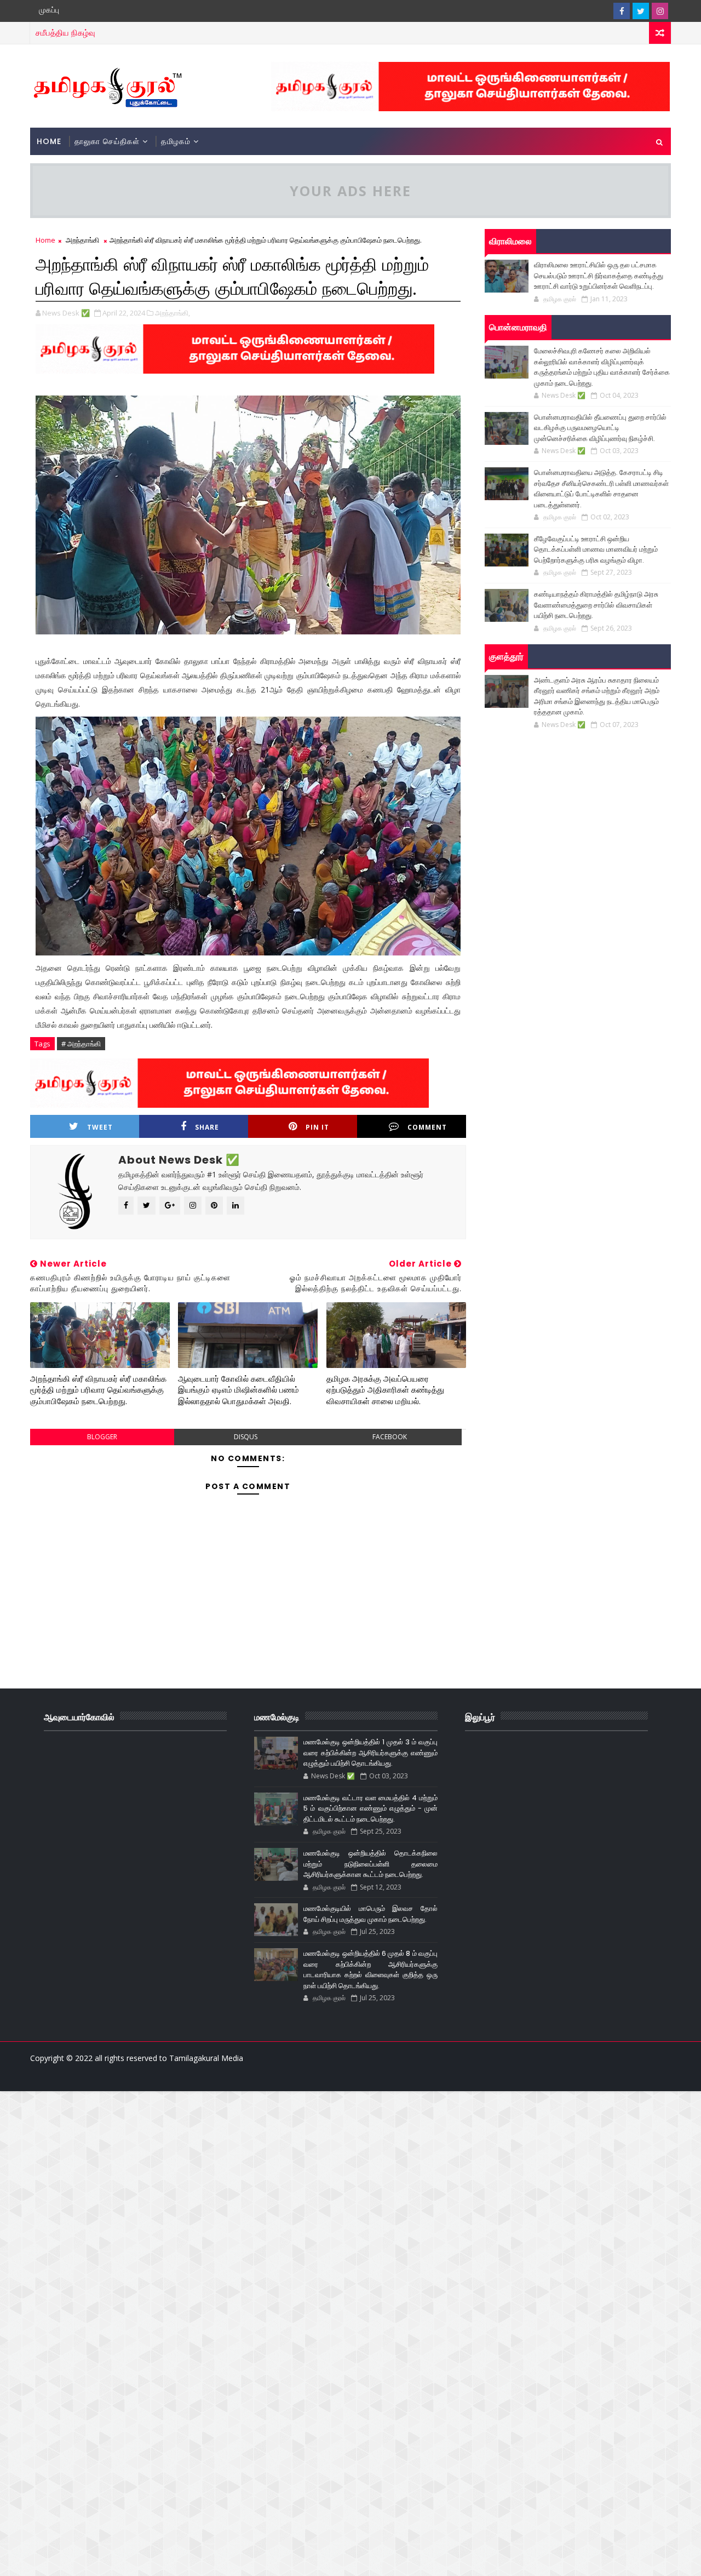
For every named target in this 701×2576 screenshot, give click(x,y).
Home (49, 141)
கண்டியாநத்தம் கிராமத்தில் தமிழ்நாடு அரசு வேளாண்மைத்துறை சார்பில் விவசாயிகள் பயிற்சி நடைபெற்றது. (596, 605)
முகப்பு (49, 10)
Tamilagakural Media (206, 2058)
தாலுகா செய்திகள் (107, 141)
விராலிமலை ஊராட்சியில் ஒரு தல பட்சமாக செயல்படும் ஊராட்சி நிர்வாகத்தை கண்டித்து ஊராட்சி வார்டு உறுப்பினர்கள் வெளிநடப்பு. (599, 276)
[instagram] (660, 11)
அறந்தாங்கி (82, 240)
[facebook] (622, 11)
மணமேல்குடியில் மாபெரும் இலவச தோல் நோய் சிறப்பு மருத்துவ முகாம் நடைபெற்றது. (370, 1914)
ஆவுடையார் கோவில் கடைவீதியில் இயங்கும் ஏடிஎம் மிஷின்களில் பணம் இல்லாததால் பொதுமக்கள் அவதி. (239, 1390)
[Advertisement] (329, 2168)
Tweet (100, 1127)
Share (207, 1127)
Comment (427, 1127)
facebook (390, 1437)
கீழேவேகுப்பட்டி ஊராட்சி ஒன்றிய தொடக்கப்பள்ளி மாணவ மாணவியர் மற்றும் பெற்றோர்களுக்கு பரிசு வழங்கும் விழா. (596, 549)
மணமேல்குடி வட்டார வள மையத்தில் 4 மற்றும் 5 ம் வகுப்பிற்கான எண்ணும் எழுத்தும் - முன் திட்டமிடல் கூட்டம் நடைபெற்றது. (370, 1808)
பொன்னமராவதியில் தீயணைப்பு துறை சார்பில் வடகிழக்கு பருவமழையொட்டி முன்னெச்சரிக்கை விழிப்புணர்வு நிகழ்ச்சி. (600, 428)
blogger (102, 1437)
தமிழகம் (176, 141)
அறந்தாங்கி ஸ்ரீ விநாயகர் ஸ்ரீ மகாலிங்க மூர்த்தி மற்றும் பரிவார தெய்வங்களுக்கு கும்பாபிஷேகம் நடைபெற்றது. (98, 1390)
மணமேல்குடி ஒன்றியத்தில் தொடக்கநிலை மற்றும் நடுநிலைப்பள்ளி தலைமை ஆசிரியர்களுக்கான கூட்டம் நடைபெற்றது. (370, 1864)
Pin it (317, 1127)
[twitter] (641, 11)
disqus (246, 1437)
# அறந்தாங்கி (81, 1044)
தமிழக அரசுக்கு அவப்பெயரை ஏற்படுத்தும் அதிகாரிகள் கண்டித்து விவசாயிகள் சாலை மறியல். (385, 1390)
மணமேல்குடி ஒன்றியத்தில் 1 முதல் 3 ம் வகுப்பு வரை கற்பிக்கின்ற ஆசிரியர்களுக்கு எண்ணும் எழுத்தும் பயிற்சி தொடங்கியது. (370, 1753)
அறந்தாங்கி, (173, 313)
